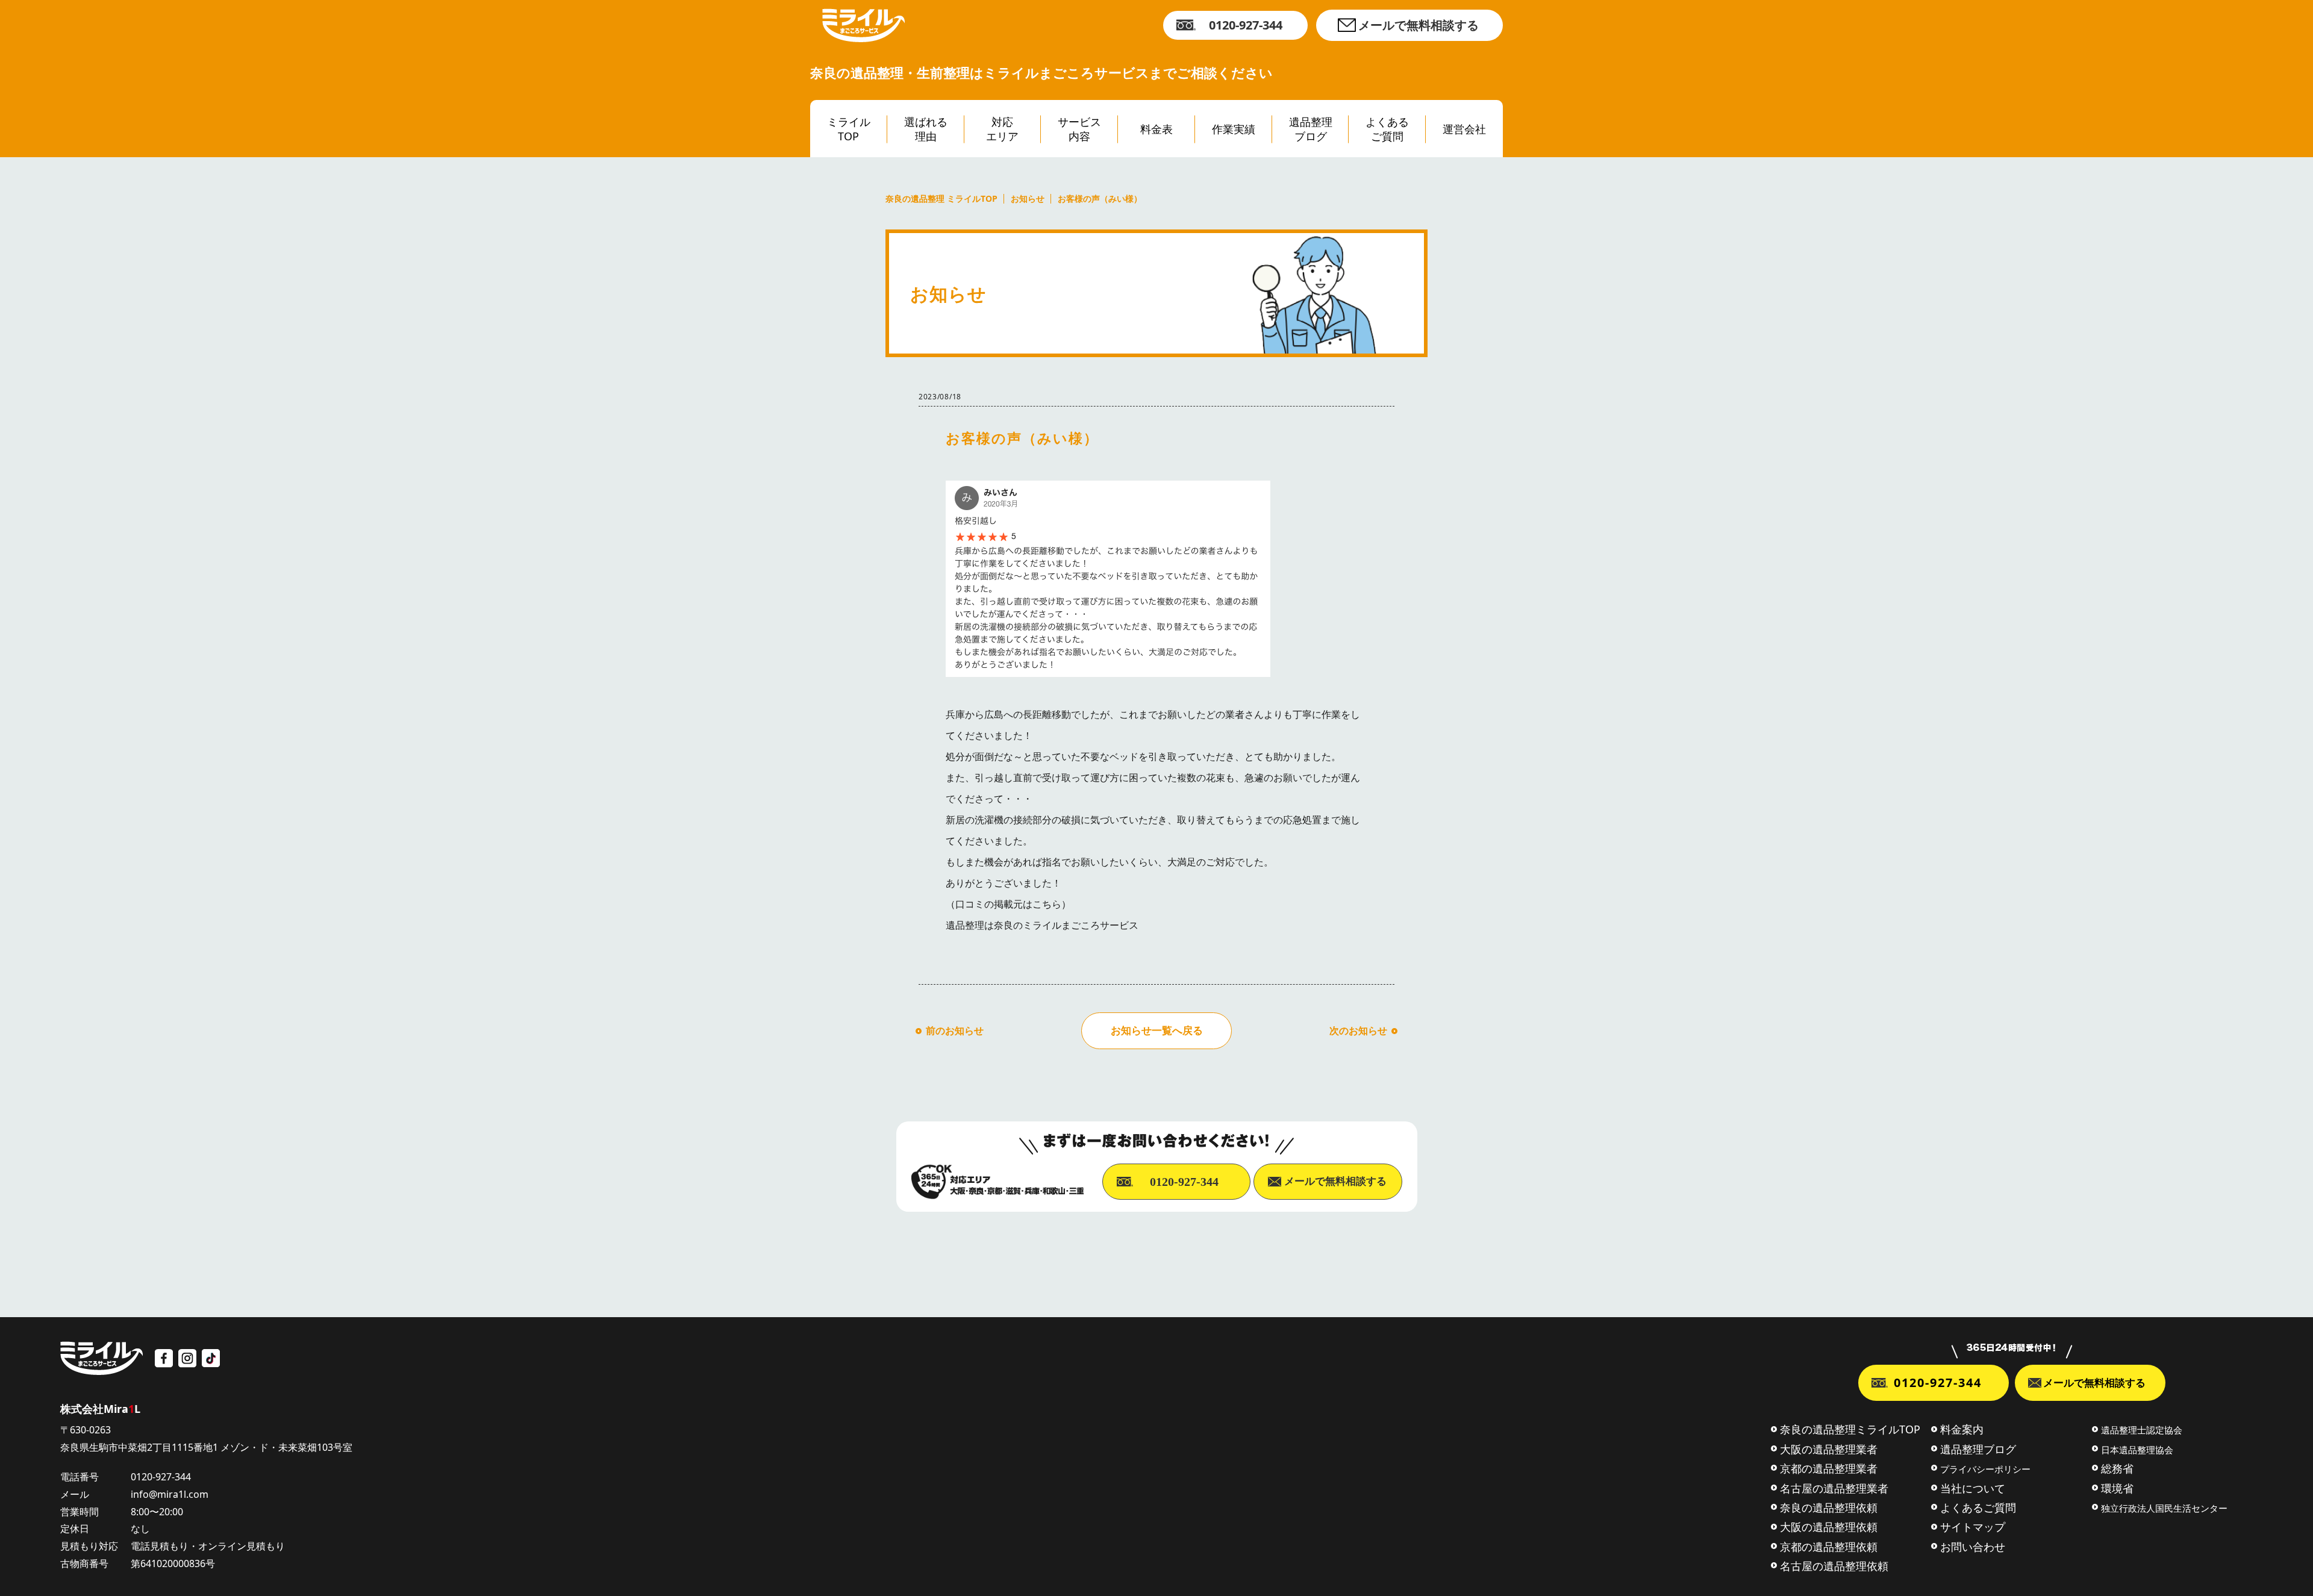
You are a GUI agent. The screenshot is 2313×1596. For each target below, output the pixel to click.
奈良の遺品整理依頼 (1829, 1507)
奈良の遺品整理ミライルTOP (1850, 1429)
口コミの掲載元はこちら (1008, 904)
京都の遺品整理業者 (1829, 1468)
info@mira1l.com (170, 1494)
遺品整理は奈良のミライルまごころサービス (1042, 925)
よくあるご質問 (1387, 129)
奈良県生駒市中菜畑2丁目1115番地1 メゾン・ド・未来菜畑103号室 (206, 1447)
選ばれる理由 (926, 129)
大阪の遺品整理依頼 (1829, 1527)
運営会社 (1464, 129)
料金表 (1156, 129)
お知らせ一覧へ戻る (1157, 1030)
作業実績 (1234, 129)
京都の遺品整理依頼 (1829, 1547)
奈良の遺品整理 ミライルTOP (941, 199)
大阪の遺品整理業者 (1829, 1449)
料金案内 (1962, 1429)
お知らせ (1028, 199)
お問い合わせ (1973, 1547)
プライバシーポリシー (1985, 1469)
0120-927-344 (1246, 25)
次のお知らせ (1358, 1030)
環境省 (2117, 1488)
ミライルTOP (849, 129)
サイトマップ (1973, 1527)
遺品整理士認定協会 (2142, 1430)
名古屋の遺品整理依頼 (1834, 1566)
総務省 (2117, 1468)
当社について (1973, 1488)
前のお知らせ (955, 1030)
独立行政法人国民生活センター (2164, 1508)
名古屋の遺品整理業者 (1834, 1488)
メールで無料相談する (1419, 25)
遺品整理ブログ (1311, 129)
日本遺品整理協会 (2137, 1450)
